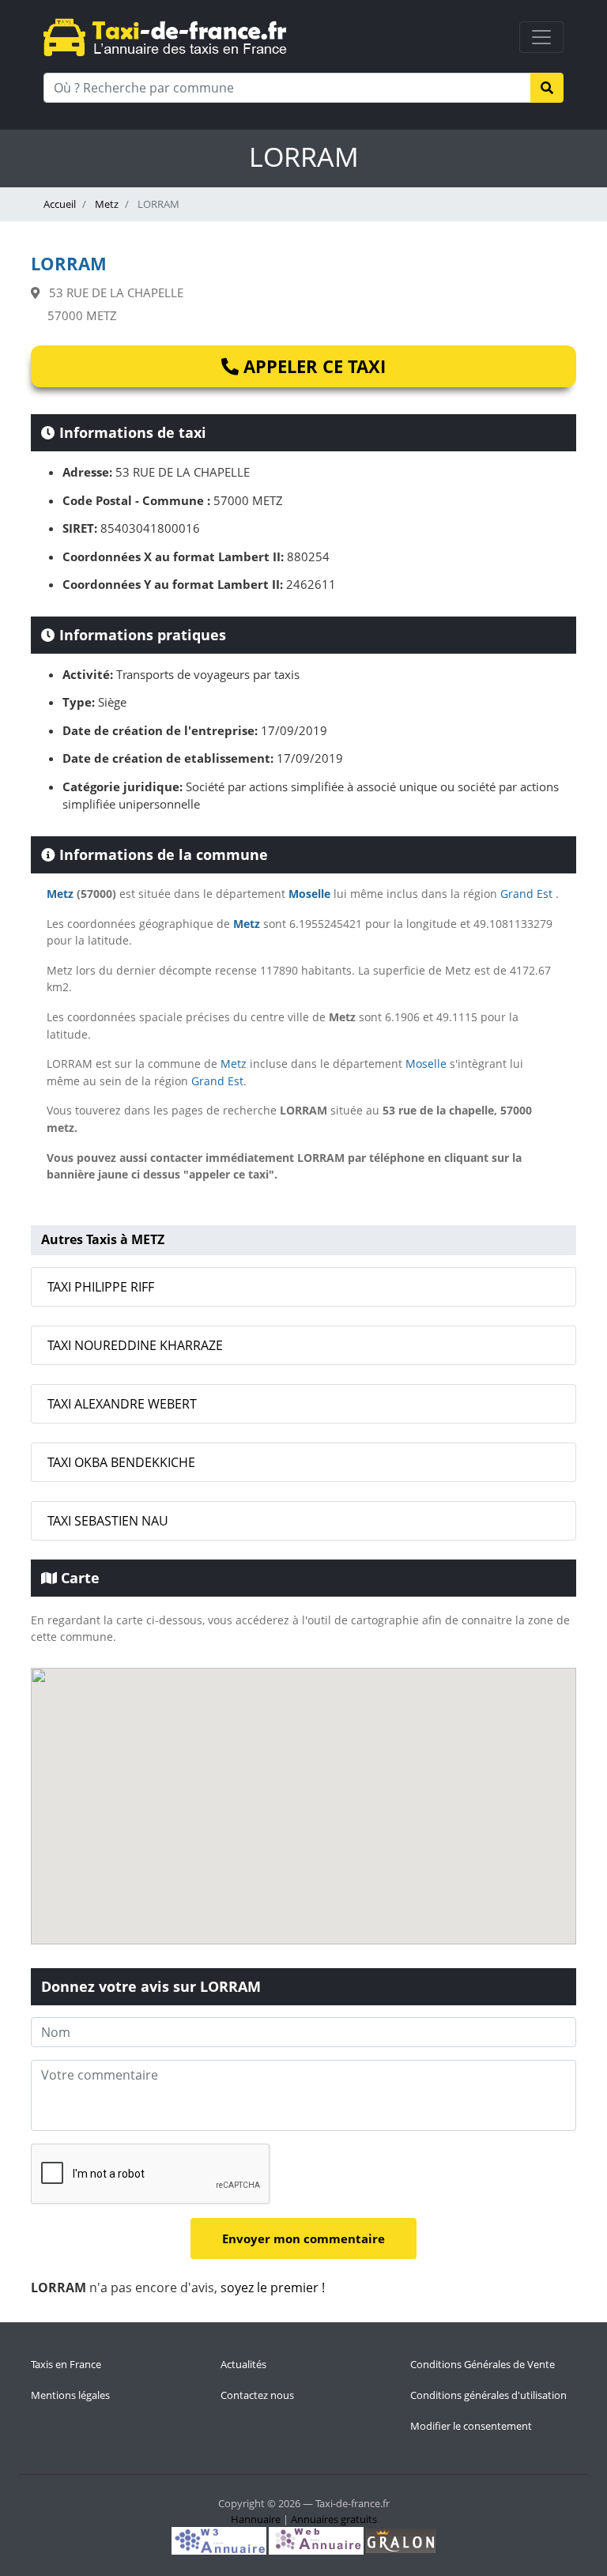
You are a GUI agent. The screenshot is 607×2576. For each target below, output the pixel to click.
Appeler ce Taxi (312, 366)
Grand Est (526, 894)
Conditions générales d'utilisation (488, 2395)
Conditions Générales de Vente (483, 2364)
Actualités (243, 2364)
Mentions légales (70, 2395)
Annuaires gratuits (334, 2519)
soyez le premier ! (273, 2287)
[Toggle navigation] (541, 37)
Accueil (60, 204)
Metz (106, 204)
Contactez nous (257, 2395)
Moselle (309, 894)
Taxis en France (66, 2364)
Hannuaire (256, 2519)
